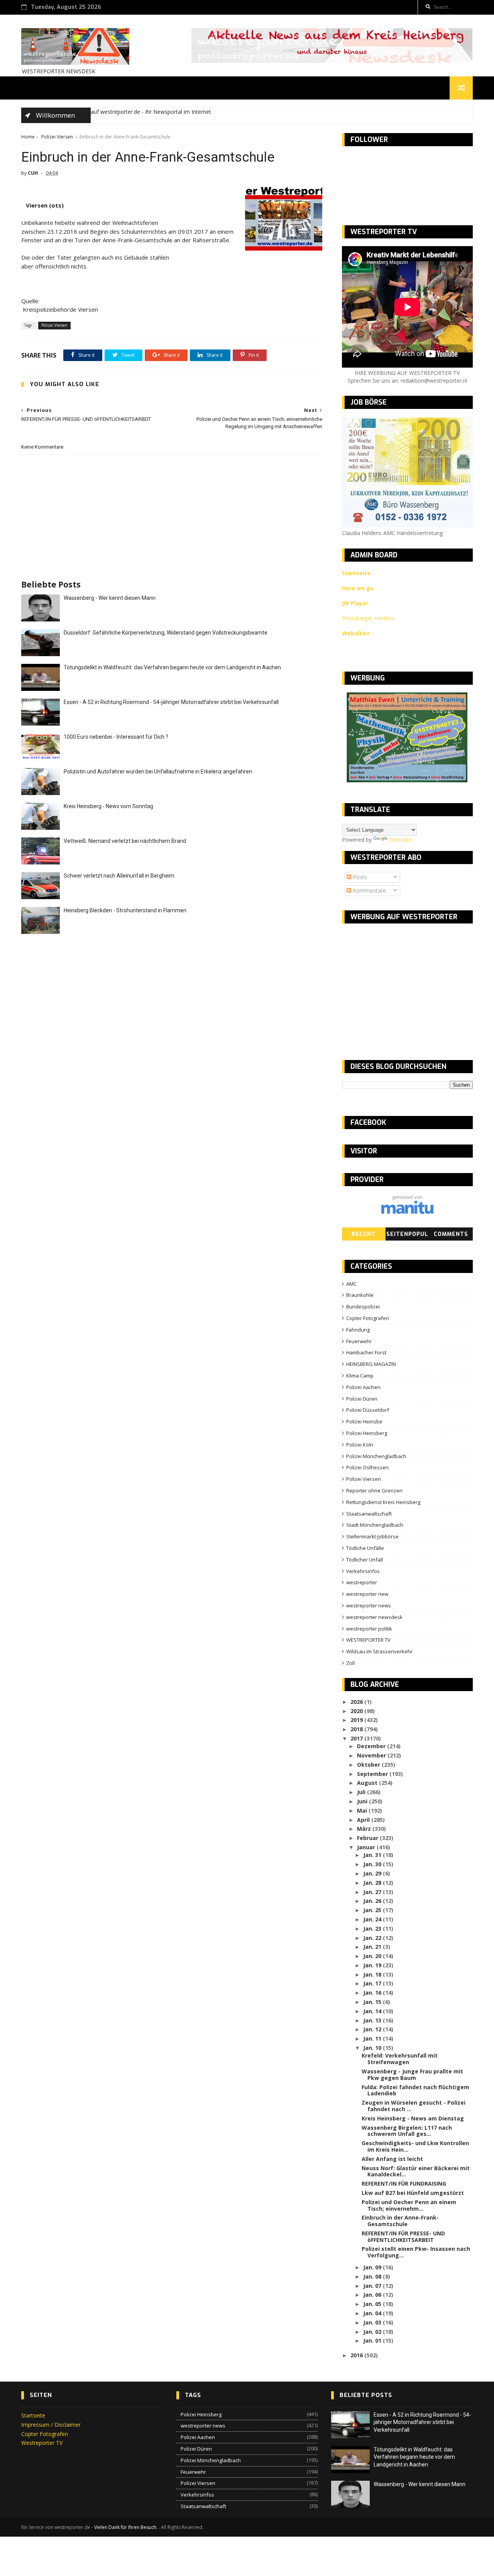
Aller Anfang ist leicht (392, 2159)
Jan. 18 (373, 1974)
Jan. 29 (373, 1873)
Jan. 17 (373, 1983)
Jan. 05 (373, 2304)
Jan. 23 (373, 1929)
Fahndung (358, 1330)
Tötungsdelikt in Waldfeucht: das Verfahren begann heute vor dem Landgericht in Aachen (172, 667)
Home (28, 137)
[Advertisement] (407, 985)
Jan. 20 (373, 1956)
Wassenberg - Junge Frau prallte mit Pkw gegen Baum (412, 2075)
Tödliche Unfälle (365, 1548)
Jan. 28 (373, 1883)
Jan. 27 (373, 1892)
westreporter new (367, 1594)
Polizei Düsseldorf (368, 1410)
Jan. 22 (373, 1938)
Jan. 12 (373, 2029)
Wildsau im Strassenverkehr (379, 1651)
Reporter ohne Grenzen (374, 1491)
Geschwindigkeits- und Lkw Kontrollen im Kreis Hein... (415, 2146)
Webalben (356, 633)
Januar (367, 1847)
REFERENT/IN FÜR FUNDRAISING (404, 2184)
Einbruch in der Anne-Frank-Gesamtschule (400, 2221)
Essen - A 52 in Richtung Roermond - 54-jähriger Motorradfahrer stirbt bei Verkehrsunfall (171, 702)
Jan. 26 (373, 1901)
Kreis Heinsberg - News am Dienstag (413, 2118)
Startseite (33, 2415)
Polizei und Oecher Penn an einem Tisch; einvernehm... (409, 2205)
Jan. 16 (373, 1993)
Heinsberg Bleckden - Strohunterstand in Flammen (125, 910)
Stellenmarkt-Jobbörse (372, 1536)
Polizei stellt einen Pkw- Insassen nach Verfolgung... (416, 2252)
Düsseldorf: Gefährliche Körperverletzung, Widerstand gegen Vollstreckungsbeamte (166, 633)
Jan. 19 (373, 1965)
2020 (357, 1711)
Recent (364, 1234)
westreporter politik (369, 1629)
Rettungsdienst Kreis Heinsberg (383, 1502)
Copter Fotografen (368, 1318)
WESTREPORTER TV (368, 1640)
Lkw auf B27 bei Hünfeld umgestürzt (413, 2193)
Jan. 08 (373, 2276)
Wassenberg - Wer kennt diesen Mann (110, 598)
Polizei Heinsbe (364, 1421)
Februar (368, 1838)
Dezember (372, 1746)
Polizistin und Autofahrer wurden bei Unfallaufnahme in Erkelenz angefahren (158, 771)
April (364, 1820)
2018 (357, 1729)
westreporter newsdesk (374, 1617)
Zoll (350, 1663)
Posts (359, 877)
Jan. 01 (373, 2341)
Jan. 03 (373, 2322)
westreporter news (369, 1605)
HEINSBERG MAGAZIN (371, 1364)
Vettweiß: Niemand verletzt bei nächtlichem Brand (125, 841)
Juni (363, 1801)
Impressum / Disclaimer (51, 2425)
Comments (451, 1234)
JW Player (355, 603)
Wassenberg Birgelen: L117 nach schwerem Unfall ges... (407, 2131)
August (368, 1783)
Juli (362, 1792)
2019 (357, 1720)
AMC (351, 1284)
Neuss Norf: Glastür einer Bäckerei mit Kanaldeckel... (416, 2171)
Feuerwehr (359, 1341)
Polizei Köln (360, 1445)
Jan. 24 (373, 1919)
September (373, 1774)
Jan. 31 (373, 1855)
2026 (357, 1702)
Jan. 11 (373, 2038)
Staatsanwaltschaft (369, 1514)
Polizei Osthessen (367, 1467)
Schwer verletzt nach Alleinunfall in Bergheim (119, 876)
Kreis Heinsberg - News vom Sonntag (108, 806)
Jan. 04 (373, 2313)
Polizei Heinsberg (367, 1433)
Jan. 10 (373, 2048)
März (365, 1829)
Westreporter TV (42, 2443)
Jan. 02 (373, 2332)
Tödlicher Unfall (365, 1560)
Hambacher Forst (366, 1352)
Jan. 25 (373, 1910)
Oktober (369, 1765)
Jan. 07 (373, 2286)
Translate (400, 840)
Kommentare (369, 890)
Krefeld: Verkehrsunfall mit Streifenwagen (400, 2059)
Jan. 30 (373, 1864)
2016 (357, 2355)
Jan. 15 (373, 2002)
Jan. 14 (373, 2011)
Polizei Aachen (363, 1387)
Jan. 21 (373, 1947)
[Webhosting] (407, 1212)
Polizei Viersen (57, 137)
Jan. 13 (373, 2020)
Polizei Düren (362, 1399)
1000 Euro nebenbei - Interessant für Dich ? (116, 737)
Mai (363, 1810)
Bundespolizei (363, 1307)
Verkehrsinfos (363, 1571)
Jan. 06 (373, 2295)
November (372, 1755)
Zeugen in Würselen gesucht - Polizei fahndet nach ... (414, 2106)
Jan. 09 (373, 2267)
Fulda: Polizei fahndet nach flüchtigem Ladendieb (415, 2090)
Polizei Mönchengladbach (376, 1456)
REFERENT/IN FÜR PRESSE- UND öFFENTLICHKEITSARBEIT (403, 2237)
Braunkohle (360, 1295)
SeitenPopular (407, 1236)
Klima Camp (360, 1376)
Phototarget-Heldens (368, 618)
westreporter (362, 1582)
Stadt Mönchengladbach (375, 1525)
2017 (357, 1738)
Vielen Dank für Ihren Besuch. (126, 2527)
